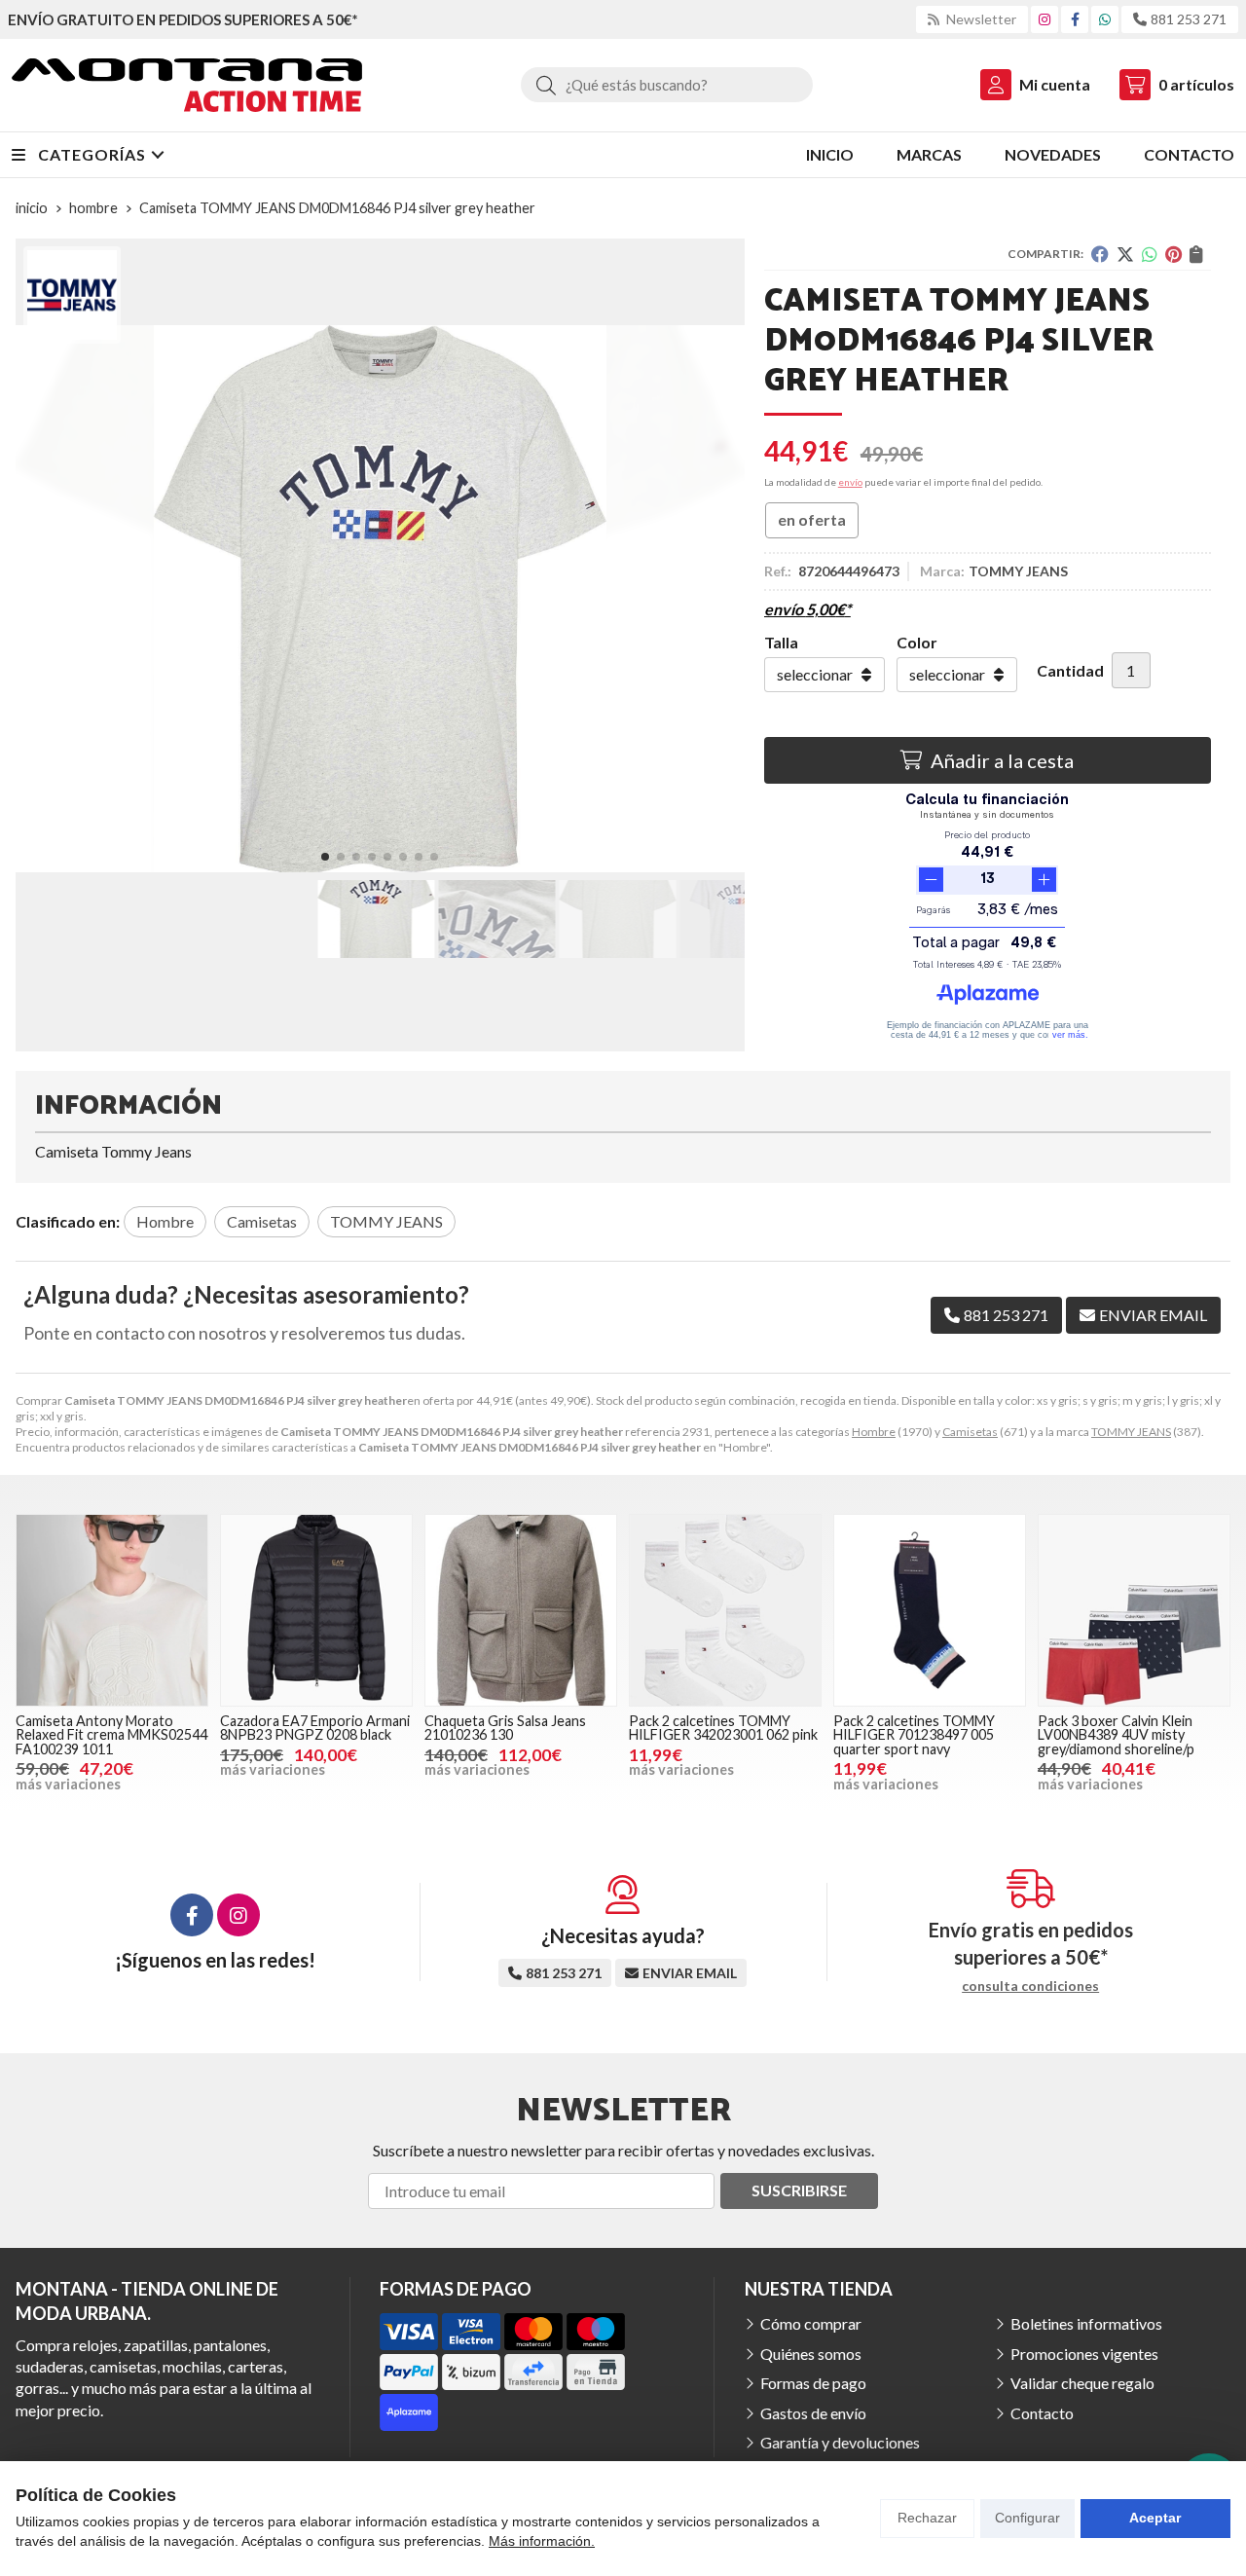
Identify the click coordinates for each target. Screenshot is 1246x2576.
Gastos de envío (813, 2413)
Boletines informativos (1086, 2323)
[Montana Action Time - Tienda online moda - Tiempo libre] (187, 85)
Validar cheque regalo (1082, 2383)
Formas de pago (813, 2383)
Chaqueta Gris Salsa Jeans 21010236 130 (505, 1728)
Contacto (1042, 2413)
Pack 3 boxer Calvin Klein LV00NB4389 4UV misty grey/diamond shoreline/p (1116, 1735)
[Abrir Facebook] (1075, 19)
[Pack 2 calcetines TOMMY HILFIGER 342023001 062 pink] (725, 1610)
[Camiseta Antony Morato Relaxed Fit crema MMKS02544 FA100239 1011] (112, 1610)
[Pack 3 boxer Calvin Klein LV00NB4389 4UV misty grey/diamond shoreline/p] (1134, 1610)
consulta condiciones (1030, 1986)
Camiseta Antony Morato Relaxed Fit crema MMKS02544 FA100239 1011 (111, 1735)
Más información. (542, 2541)
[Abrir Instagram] (1044, 19)
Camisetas (970, 1432)
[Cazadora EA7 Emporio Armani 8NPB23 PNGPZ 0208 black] (316, 1610)
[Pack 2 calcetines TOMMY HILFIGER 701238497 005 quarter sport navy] (930, 1610)
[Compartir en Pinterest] (1173, 254)
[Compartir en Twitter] (1125, 254)
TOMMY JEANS (1131, 1432)
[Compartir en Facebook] (1100, 254)
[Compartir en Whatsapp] (1150, 254)
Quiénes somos (811, 2354)
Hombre (874, 1432)
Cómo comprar (811, 2323)
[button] (325, 857)
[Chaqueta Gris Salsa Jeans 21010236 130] (521, 1610)
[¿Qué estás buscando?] (667, 84)
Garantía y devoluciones (840, 2442)
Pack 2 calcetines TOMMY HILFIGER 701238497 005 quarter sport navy (914, 1735)
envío (850, 482)
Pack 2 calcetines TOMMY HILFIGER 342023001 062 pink (723, 1728)
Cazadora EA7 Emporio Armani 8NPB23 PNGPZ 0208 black (315, 1728)
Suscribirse (799, 2190)
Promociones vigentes (1084, 2354)
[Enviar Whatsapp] (1105, 19)
